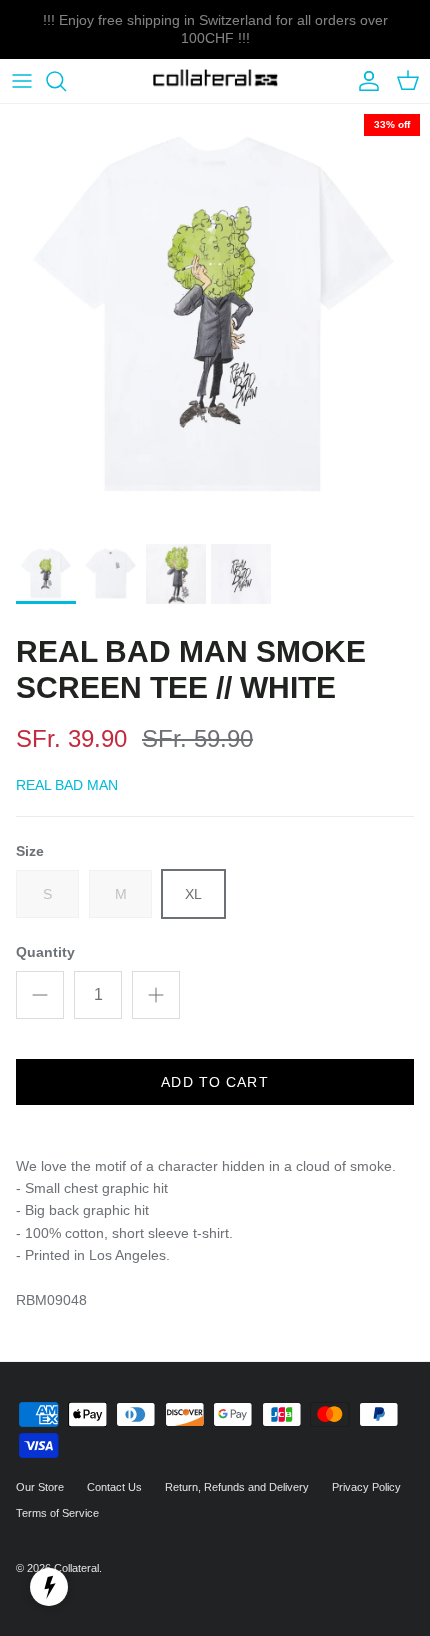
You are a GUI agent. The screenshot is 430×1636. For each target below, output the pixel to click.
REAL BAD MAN (67, 785)
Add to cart (214, 1082)
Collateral (76, 1568)
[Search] (66, 81)
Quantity (45, 952)
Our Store (40, 1487)
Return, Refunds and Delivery (237, 1487)
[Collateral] (215, 81)
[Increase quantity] (156, 995)
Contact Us (114, 1487)
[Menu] (22, 81)
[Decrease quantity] (40, 995)
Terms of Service (57, 1513)
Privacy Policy (366, 1487)
